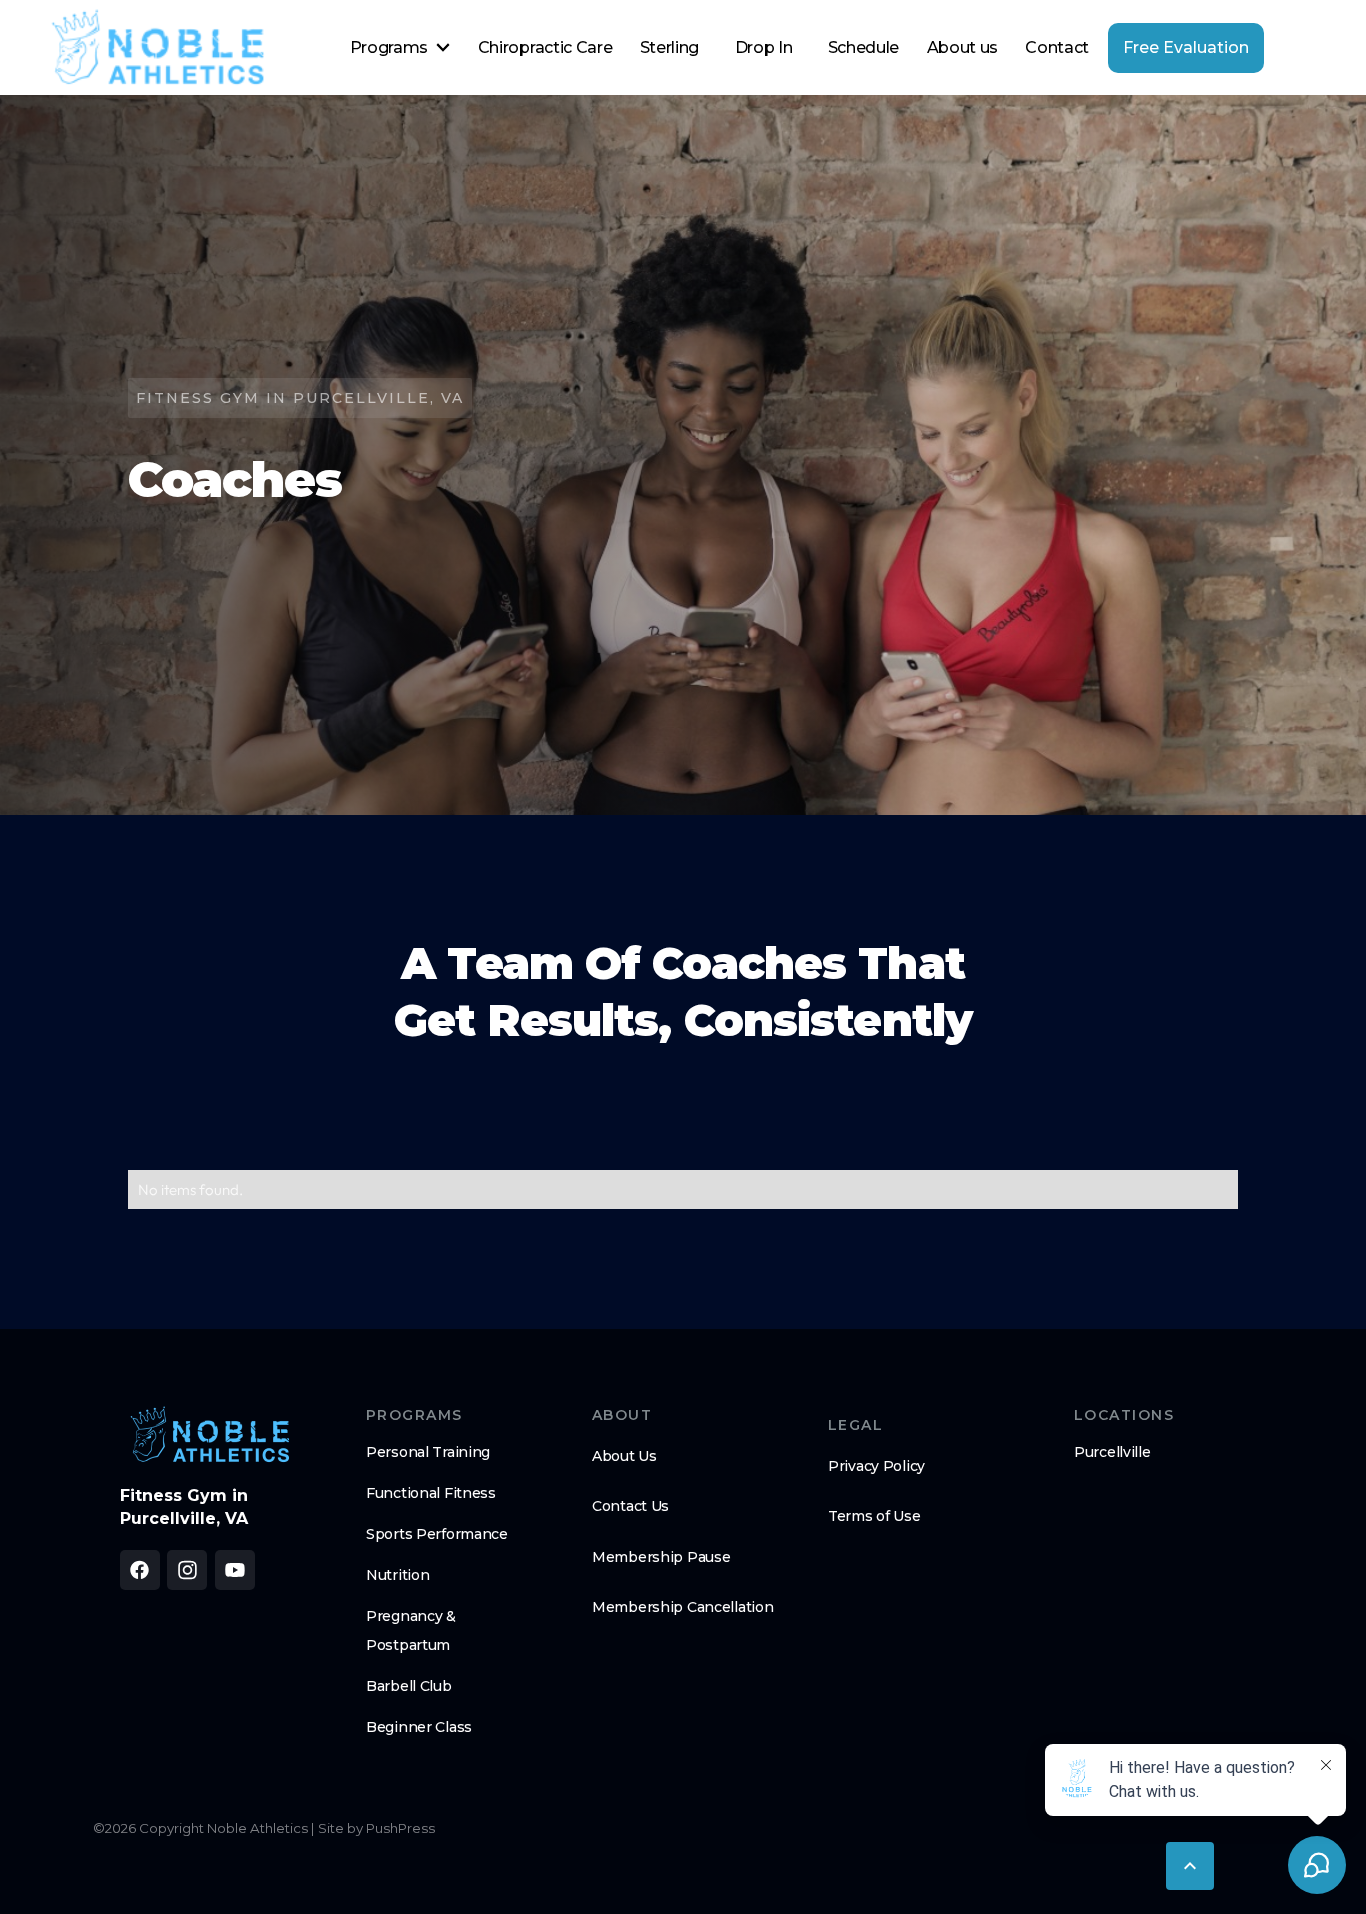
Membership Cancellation (683, 1607)
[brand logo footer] (210, 1435)
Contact (1057, 47)
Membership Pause (661, 1557)
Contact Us (630, 1506)
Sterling (669, 47)
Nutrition (397, 1575)
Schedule (863, 47)
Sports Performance (437, 1534)
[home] (158, 48)
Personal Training (428, 1452)
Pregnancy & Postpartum (411, 1630)
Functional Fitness (431, 1493)
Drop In (764, 47)
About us (962, 47)
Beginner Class (419, 1727)
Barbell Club (409, 1686)
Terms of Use (874, 1516)
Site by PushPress (376, 1828)
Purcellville (1112, 1452)
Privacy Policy (876, 1466)
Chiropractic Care (545, 47)
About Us (624, 1456)
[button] (400, 48)
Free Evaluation (1186, 47)
